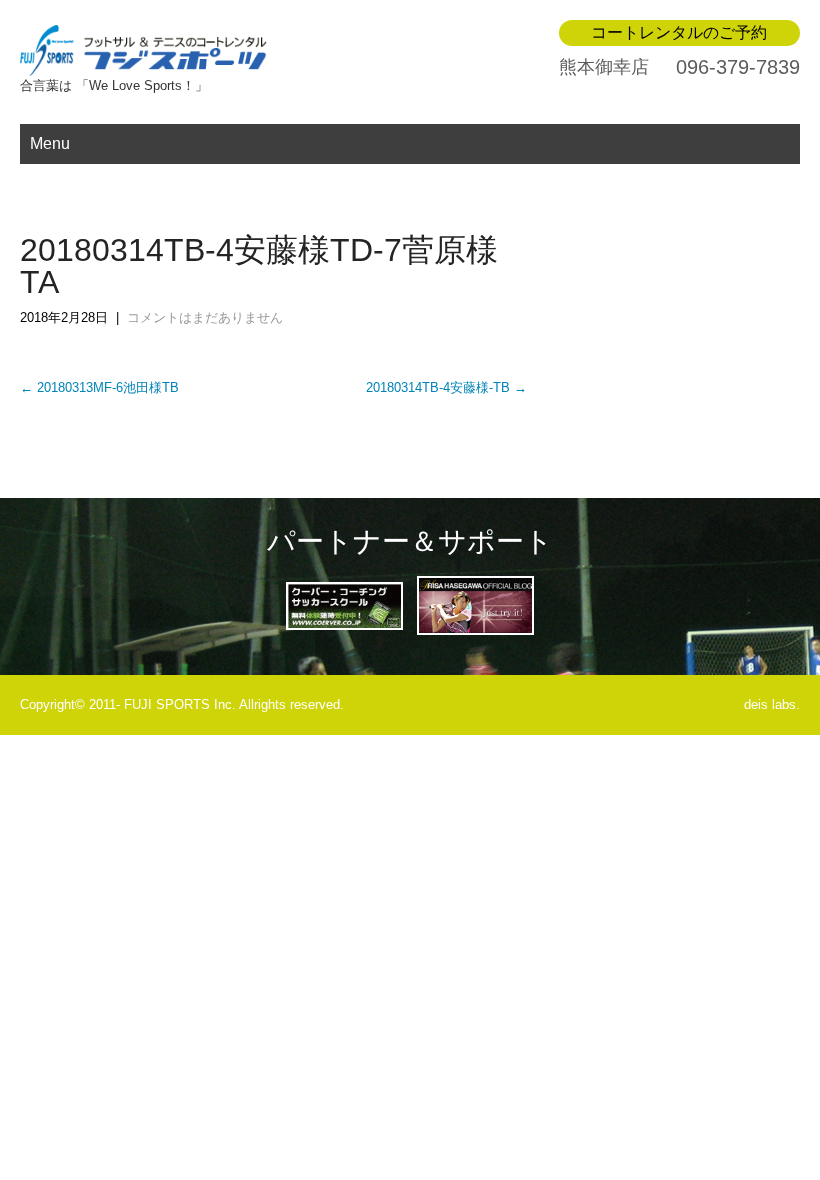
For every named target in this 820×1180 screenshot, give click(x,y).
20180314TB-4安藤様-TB (446, 387)
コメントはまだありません (205, 317)
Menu (50, 143)
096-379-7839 (738, 67)
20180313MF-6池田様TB (99, 387)
